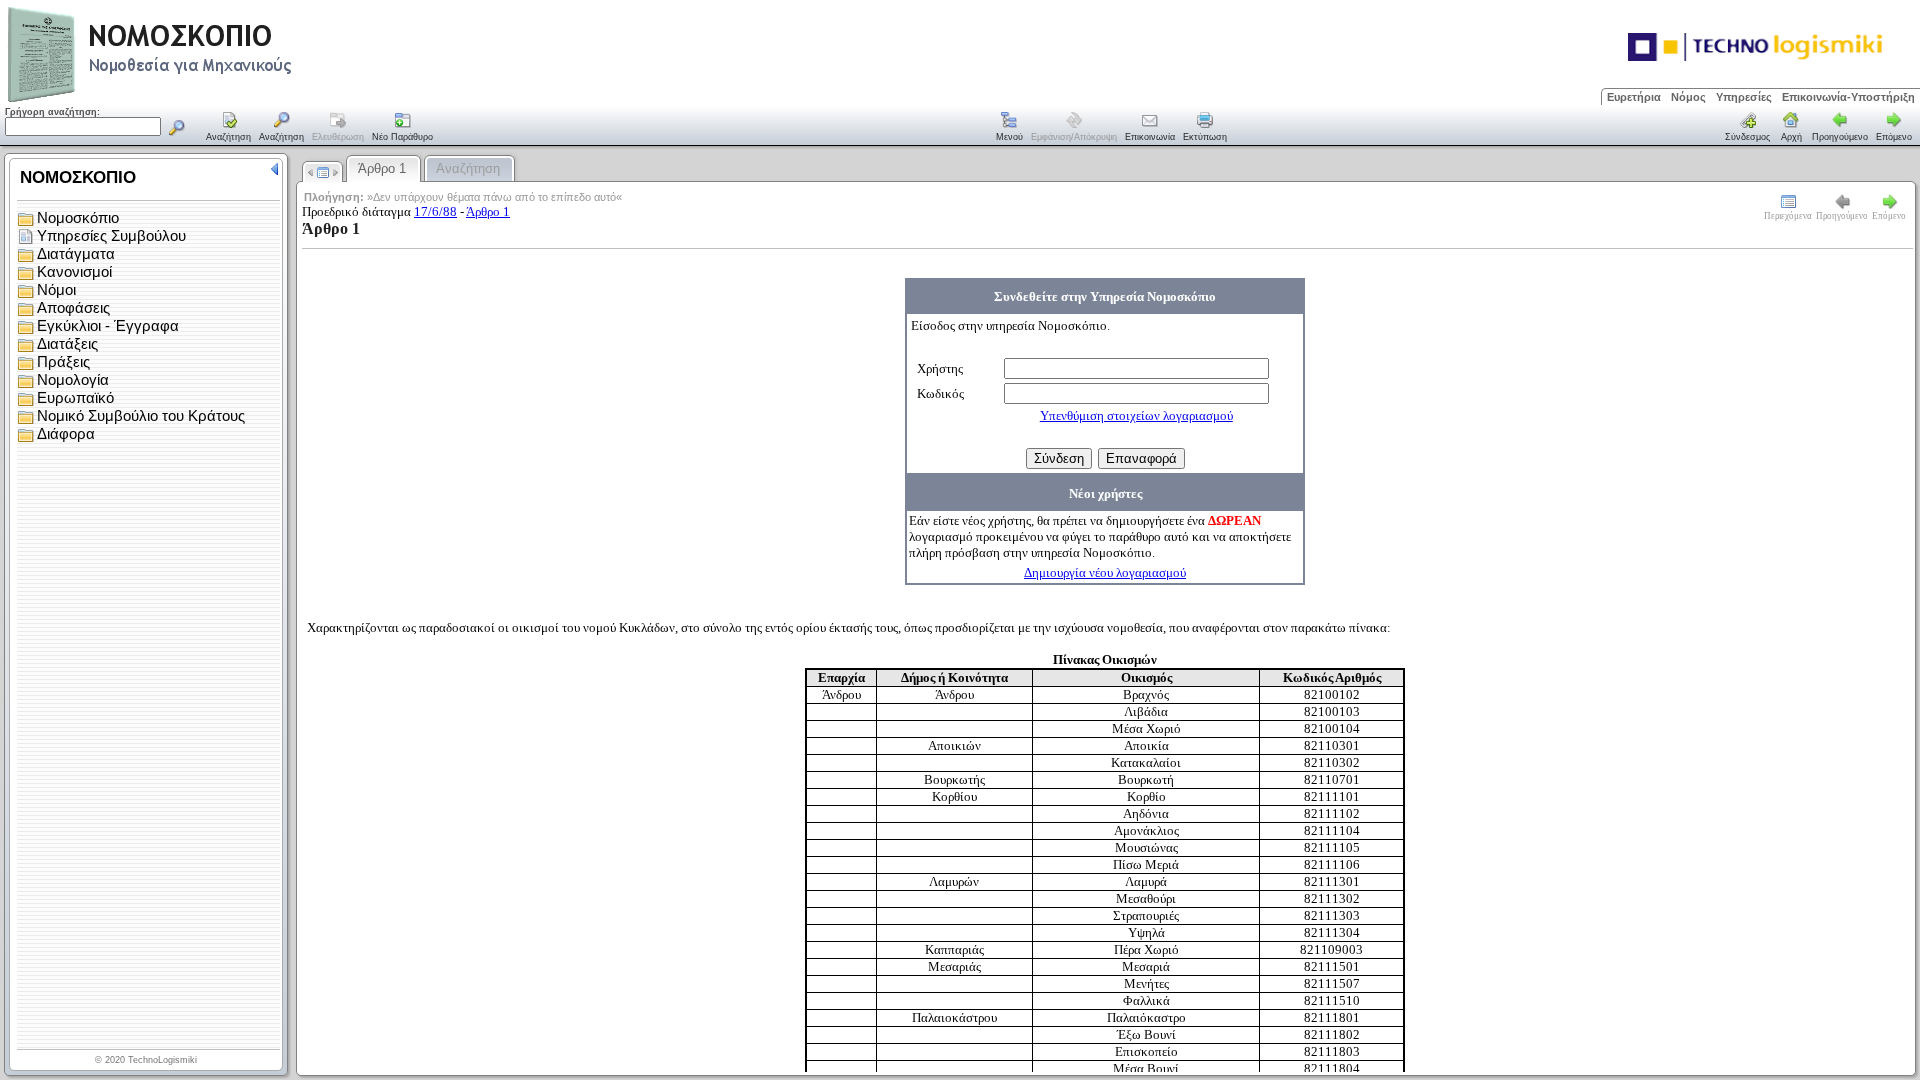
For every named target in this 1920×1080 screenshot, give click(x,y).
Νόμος (1688, 97)
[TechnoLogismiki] (228, 99)
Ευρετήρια (1634, 97)
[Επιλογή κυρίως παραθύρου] (229, 128)
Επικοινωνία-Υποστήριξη (1848, 97)
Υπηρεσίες (1744, 97)
